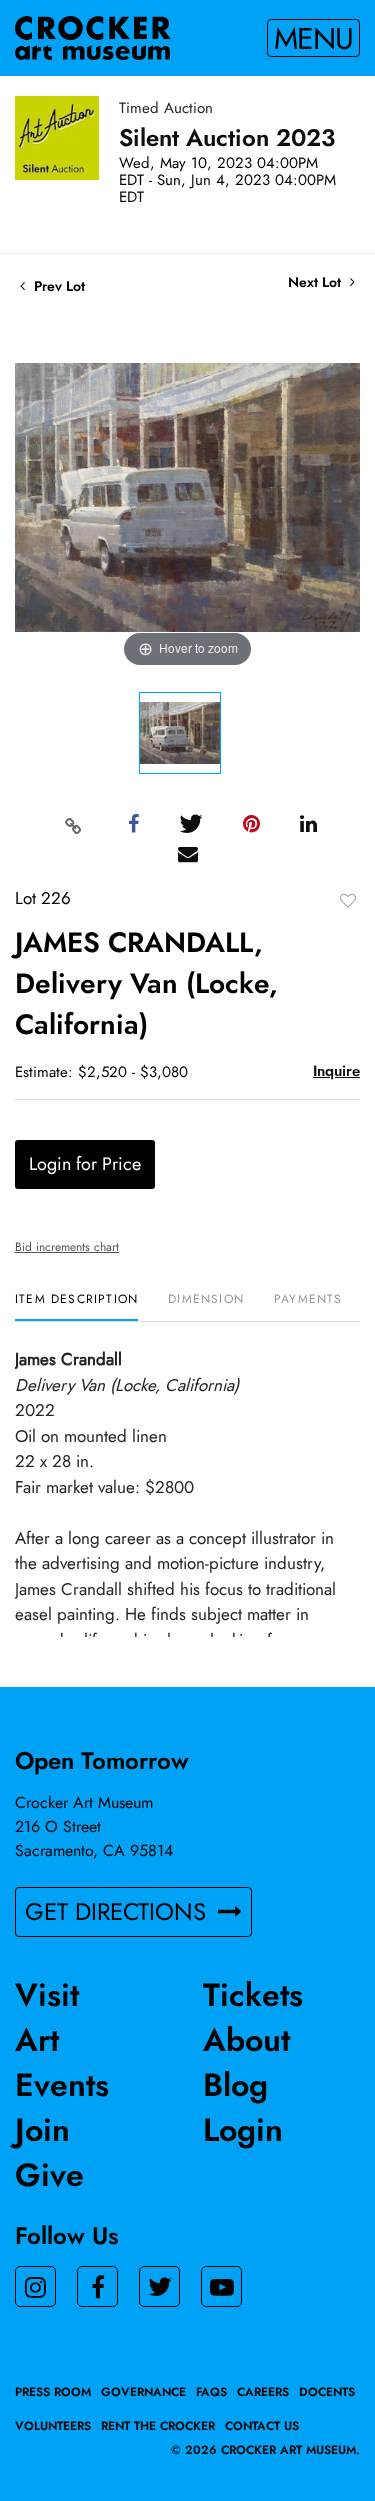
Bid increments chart (67, 1247)
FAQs (211, 2392)
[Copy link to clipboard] (73, 825)
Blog (235, 2085)
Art (37, 2040)
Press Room (53, 2392)
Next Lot (316, 282)
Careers (263, 2392)
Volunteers (53, 2426)
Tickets (253, 1995)
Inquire (336, 1071)
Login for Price (85, 1164)
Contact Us (262, 2426)
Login (243, 2130)
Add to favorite (348, 900)
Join (42, 2130)
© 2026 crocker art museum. (265, 2450)
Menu (313, 38)
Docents (327, 2392)
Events (62, 2085)
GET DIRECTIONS (119, 1911)
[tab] (76, 1306)
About (246, 2040)
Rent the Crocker (158, 2426)
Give (49, 2175)
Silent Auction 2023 (227, 137)
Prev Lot (57, 286)
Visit (47, 1995)
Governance (143, 2392)
